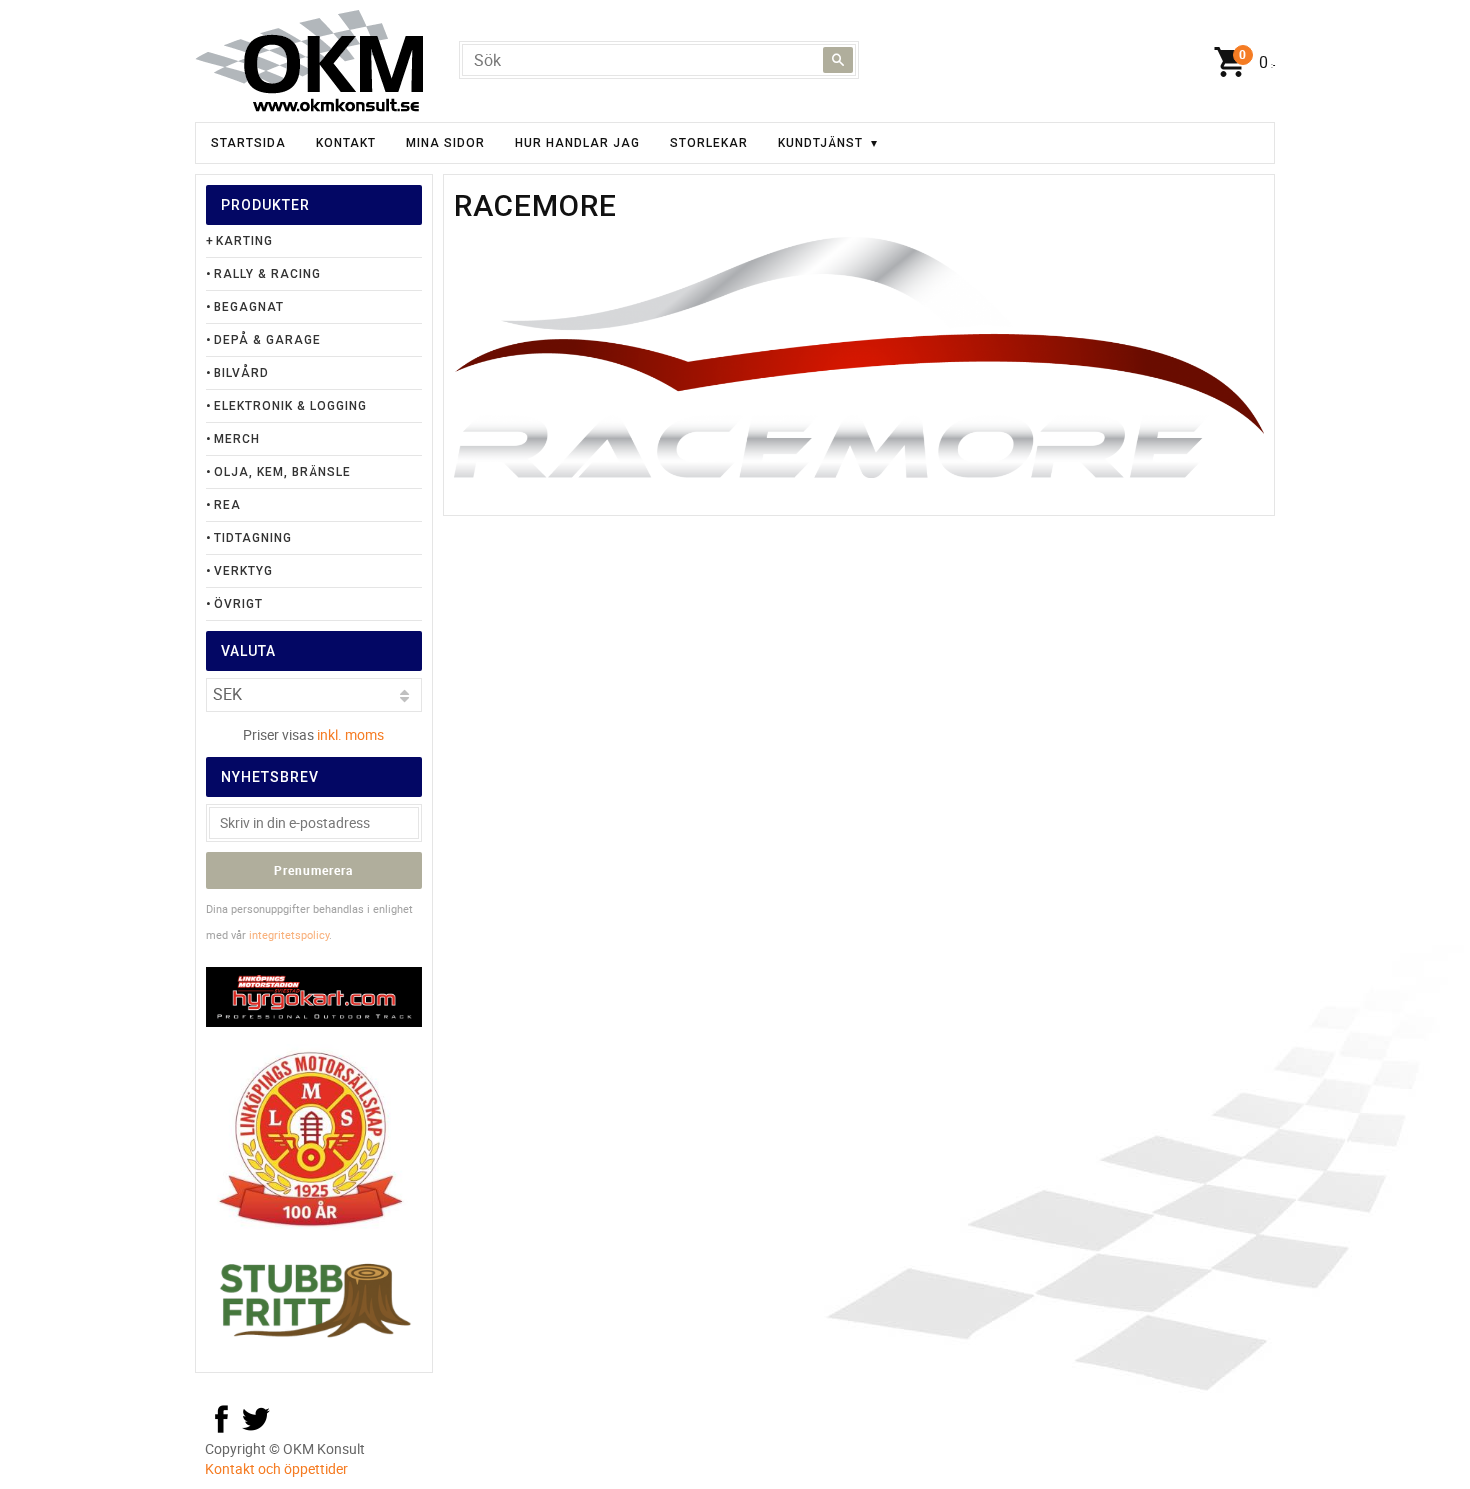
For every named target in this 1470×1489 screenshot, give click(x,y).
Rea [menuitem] (227, 505)
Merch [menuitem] (237, 439)
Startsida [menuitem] (248, 143)
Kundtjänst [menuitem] (820, 143)
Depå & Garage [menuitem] (267, 340)
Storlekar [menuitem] (709, 143)
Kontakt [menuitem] (346, 143)
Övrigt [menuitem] (238, 604)
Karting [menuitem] (244, 241)
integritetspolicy (289, 934)
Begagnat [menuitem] (249, 307)
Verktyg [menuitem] (243, 571)
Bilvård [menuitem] (241, 373)
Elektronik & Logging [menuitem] (290, 406)
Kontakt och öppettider (276, 1468)
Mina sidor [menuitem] (445, 143)
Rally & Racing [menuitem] (267, 274)
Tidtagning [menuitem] (253, 538)
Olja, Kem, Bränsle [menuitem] (282, 472)
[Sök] (838, 60)
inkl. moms (350, 734)
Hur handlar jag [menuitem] (577, 143)
